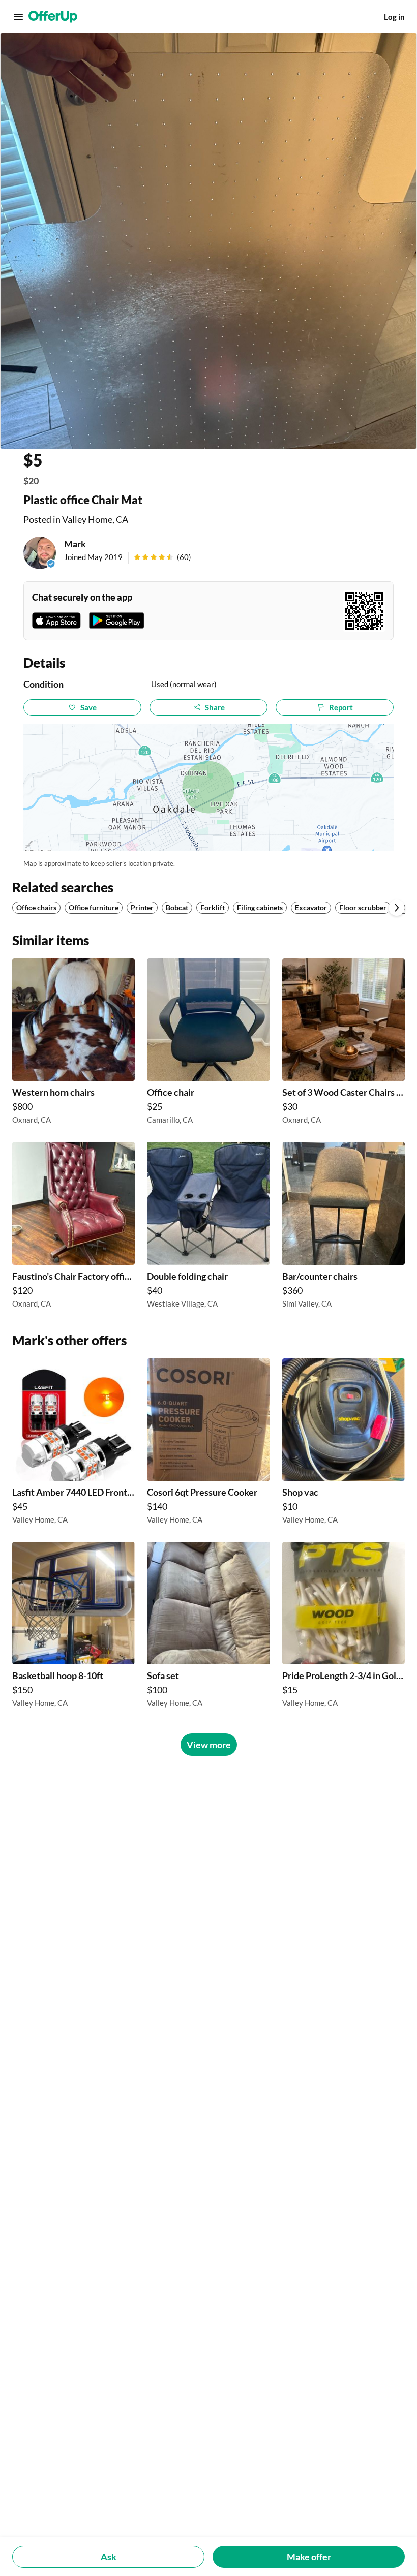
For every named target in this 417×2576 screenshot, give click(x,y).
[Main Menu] (18, 17)
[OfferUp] (53, 17)
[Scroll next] (397, 908)
